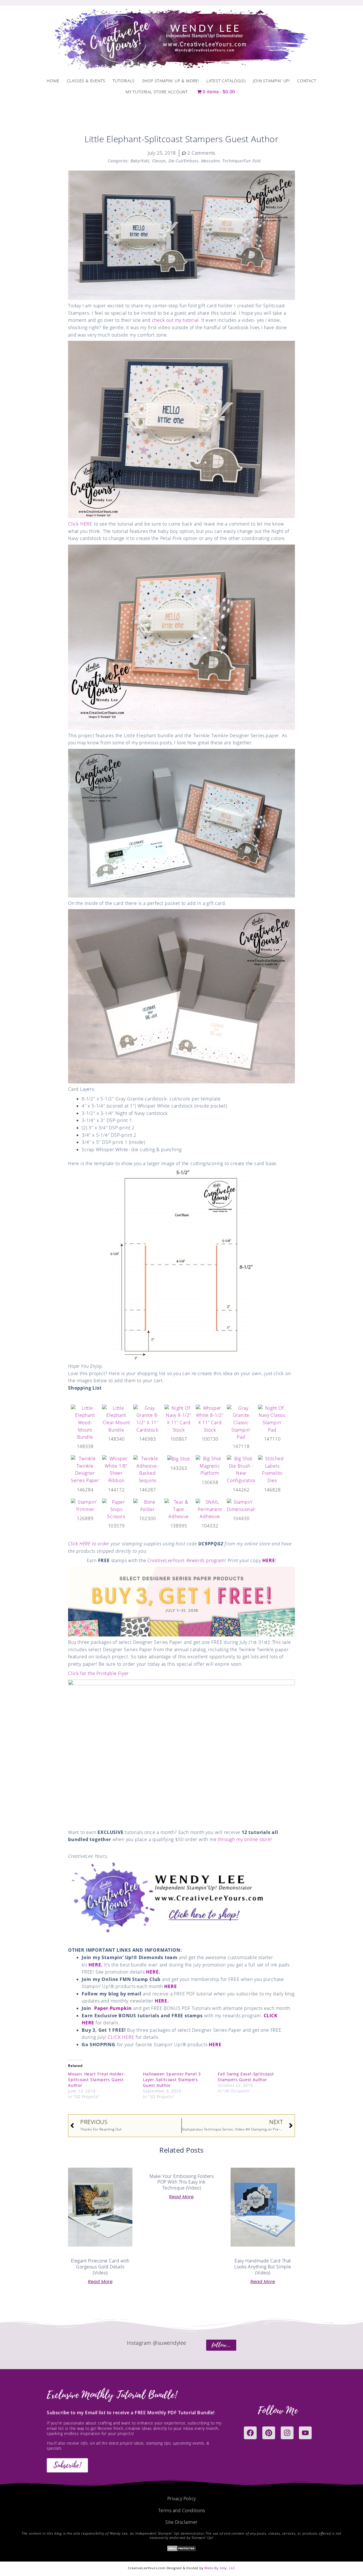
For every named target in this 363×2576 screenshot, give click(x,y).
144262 (241, 1490)
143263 (179, 1468)
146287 (148, 1490)
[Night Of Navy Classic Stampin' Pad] (272, 1419)
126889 (85, 1518)
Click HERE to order (89, 1544)
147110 (272, 1439)
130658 (210, 1482)
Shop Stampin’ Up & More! (171, 81)
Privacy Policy (182, 2499)
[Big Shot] (179, 1459)
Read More (100, 2282)
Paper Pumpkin (113, 2008)
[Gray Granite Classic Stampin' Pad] (241, 1422)
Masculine (211, 161)
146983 (148, 1439)
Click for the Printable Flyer (98, 1673)
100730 (210, 1439)
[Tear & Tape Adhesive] (179, 1509)
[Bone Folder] (147, 1505)
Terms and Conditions (182, 2510)
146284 (85, 1490)
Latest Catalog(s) (226, 81)
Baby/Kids (140, 161)
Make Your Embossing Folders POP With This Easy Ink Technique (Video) (182, 2182)
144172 (116, 1490)
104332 (210, 1526)
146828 (272, 1490)
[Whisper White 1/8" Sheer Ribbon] (116, 1469)
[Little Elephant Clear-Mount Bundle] (116, 1419)
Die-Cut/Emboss (183, 161)
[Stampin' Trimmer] (85, 1505)
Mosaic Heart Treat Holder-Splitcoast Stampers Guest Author (97, 2080)
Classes (159, 161)
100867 (179, 1439)
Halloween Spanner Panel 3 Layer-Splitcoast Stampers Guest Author (172, 2080)
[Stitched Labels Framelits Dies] (272, 1469)
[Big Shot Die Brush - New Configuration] (241, 1469)
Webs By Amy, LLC (220, 2568)
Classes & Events (86, 81)
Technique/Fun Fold (241, 161)
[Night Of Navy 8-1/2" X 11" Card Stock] (179, 1419)
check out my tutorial (175, 320)
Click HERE (80, 524)
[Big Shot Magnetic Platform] (210, 1466)
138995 (179, 1526)
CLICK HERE (121, 2037)
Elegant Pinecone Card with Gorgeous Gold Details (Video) (100, 2267)
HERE (268, 1560)
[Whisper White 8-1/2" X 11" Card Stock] (210, 1419)
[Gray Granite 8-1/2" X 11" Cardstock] (147, 1419)
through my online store (244, 1839)
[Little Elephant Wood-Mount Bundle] (85, 1422)
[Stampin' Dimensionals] (241, 1505)
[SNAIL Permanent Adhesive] (210, 1509)
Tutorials (124, 81)
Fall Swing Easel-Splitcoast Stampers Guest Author (246, 2077)
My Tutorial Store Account (157, 92)
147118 (241, 1446)
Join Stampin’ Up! (271, 81)
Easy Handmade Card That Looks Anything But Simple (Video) (263, 2267)
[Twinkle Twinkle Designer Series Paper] (85, 1469)
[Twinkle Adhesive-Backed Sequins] (147, 1469)
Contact (307, 81)
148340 (116, 1439)
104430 (241, 1518)
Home (53, 81)
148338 (85, 1446)
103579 (116, 1526)
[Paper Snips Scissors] (116, 1509)
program (186, 1560)
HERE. (96, 1965)
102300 (148, 1518)
